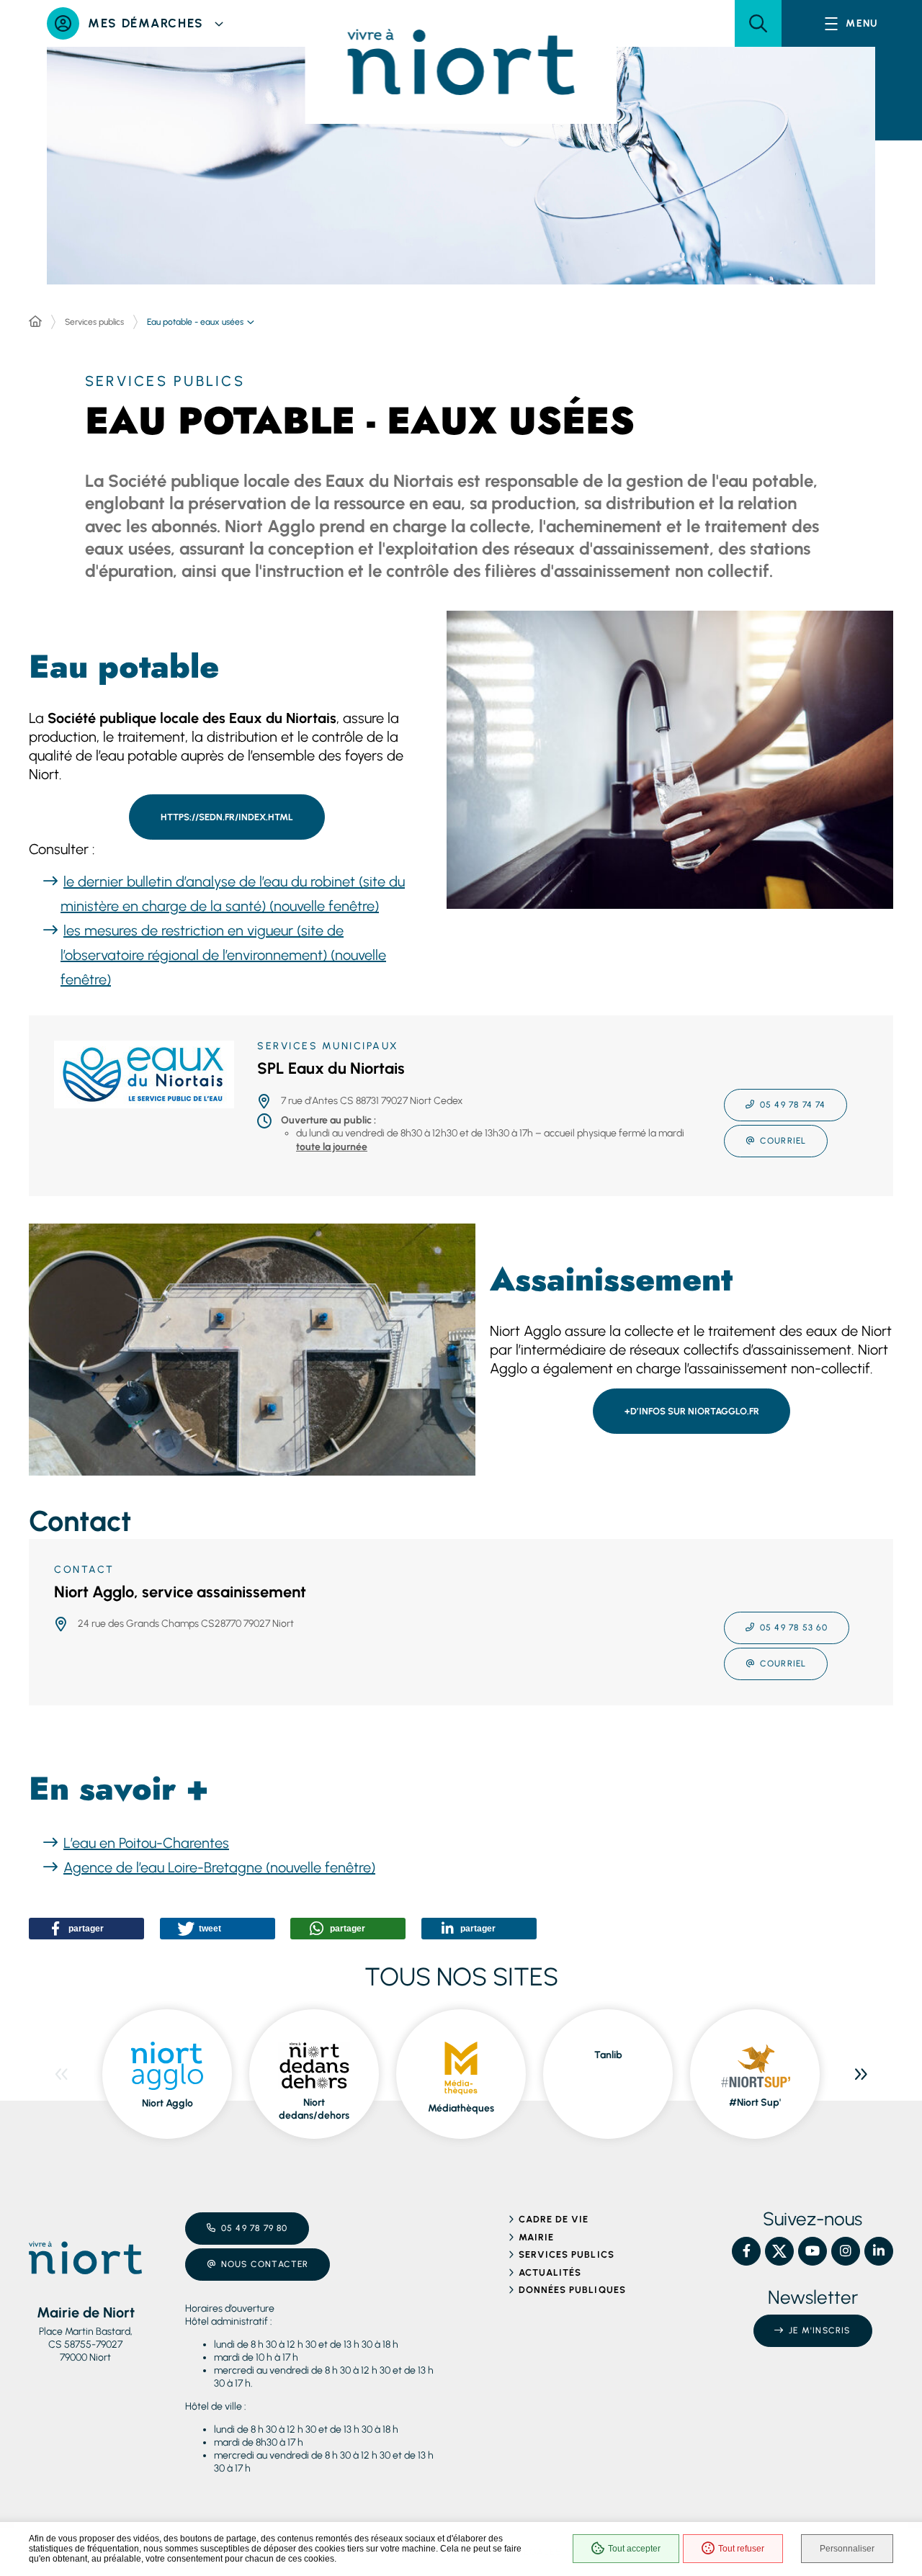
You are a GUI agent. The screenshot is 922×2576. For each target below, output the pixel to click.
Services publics (94, 322)
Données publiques (572, 2290)
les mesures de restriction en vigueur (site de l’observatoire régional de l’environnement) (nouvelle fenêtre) (223, 955)
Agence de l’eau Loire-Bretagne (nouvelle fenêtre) (219, 1867)
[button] (758, 23)
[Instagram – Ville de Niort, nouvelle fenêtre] (846, 2251)
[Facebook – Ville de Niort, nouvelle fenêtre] (746, 2251)
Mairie (536, 2237)
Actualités (550, 2272)
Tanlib (608, 2055)
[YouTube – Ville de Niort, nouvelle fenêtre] (813, 2251)
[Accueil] (35, 322)
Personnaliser (847, 2549)
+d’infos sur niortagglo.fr (692, 1411)
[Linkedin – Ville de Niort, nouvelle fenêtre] (879, 2251)
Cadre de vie (554, 2219)
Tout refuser (741, 2549)
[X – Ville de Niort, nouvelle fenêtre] (779, 2251)
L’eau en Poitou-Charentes (146, 1843)
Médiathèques (461, 2108)
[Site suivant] (861, 2074)
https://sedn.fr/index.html (227, 817)
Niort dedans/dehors (314, 2109)
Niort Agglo (167, 2103)
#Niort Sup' (755, 2102)
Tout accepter (634, 2549)
